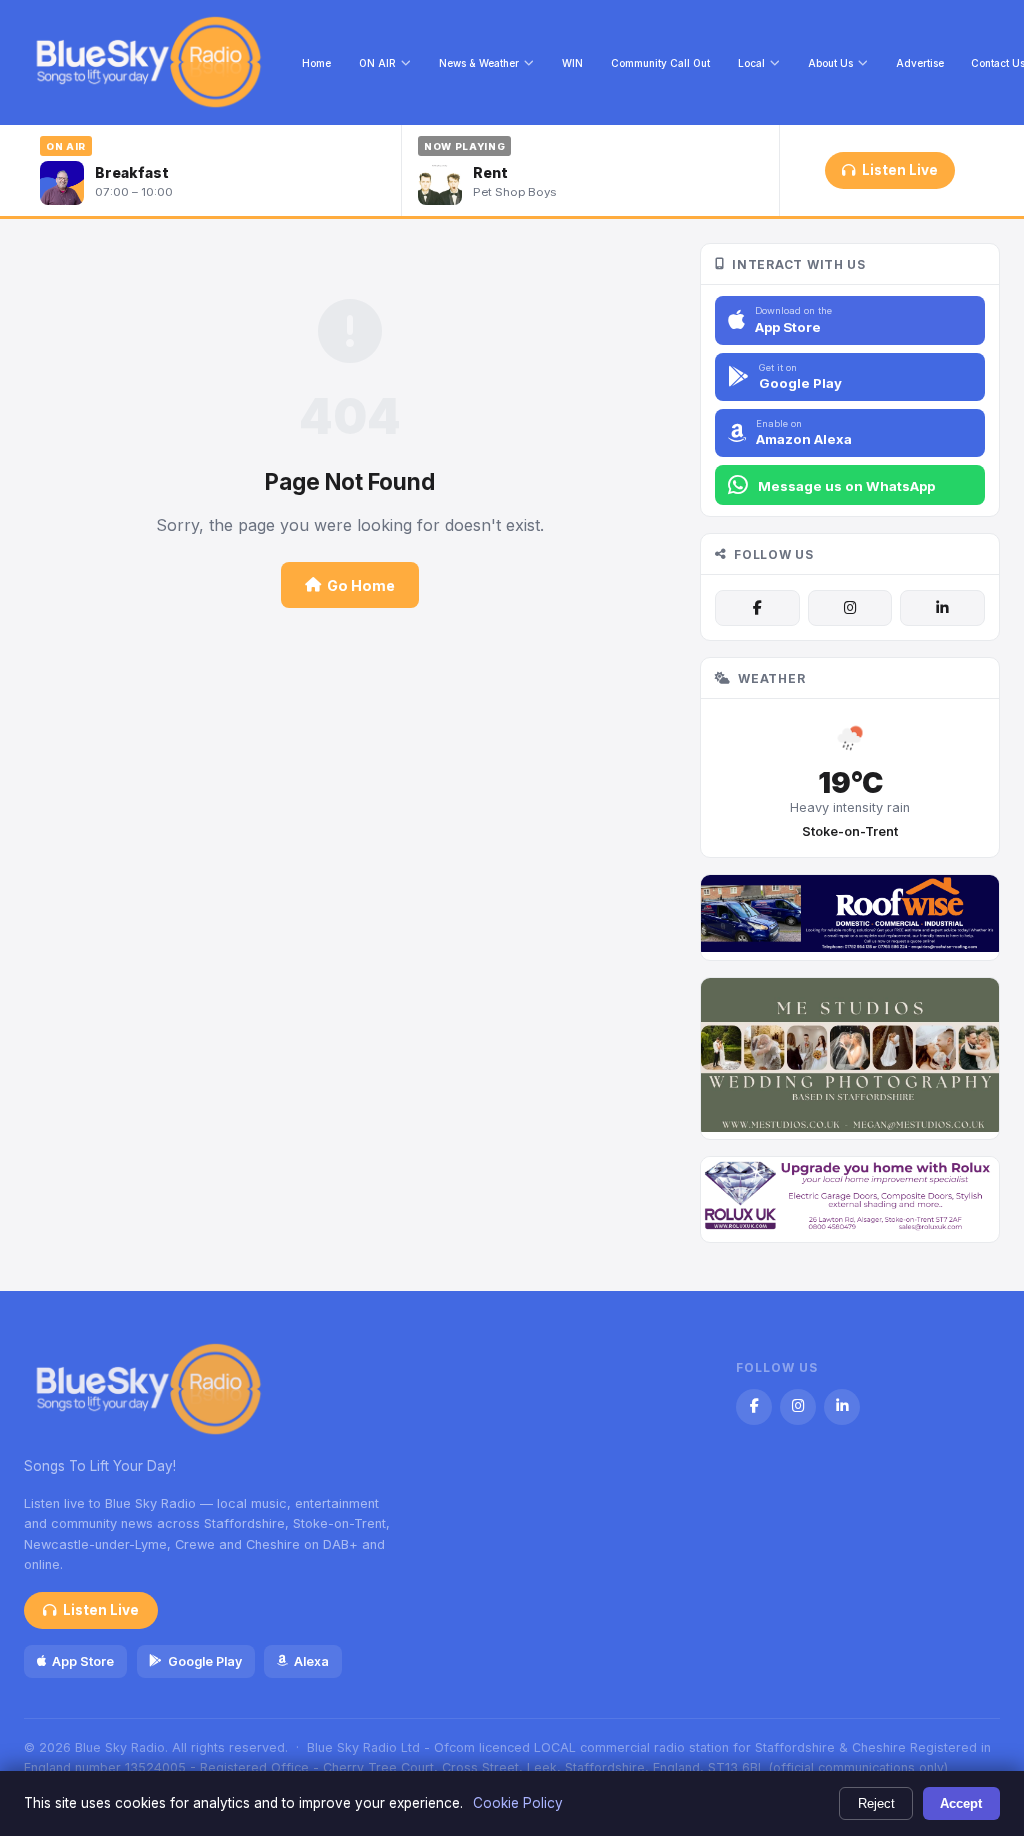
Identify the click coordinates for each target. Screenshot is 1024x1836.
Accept (961, 1803)
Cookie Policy (518, 1803)
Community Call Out (660, 63)
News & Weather (479, 63)
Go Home (361, 585)
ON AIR (377, 63)
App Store (83, 1661)
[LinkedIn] (942, 608)
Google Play (205, 1661)
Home (316, 63)
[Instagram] (850, 608)
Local (751, 63)
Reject (876, 1803)
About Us (830, 63)
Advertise (920, 63)
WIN (572, 63)
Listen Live (900, 170)
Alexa (311, 1661)
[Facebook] (757, 608)
